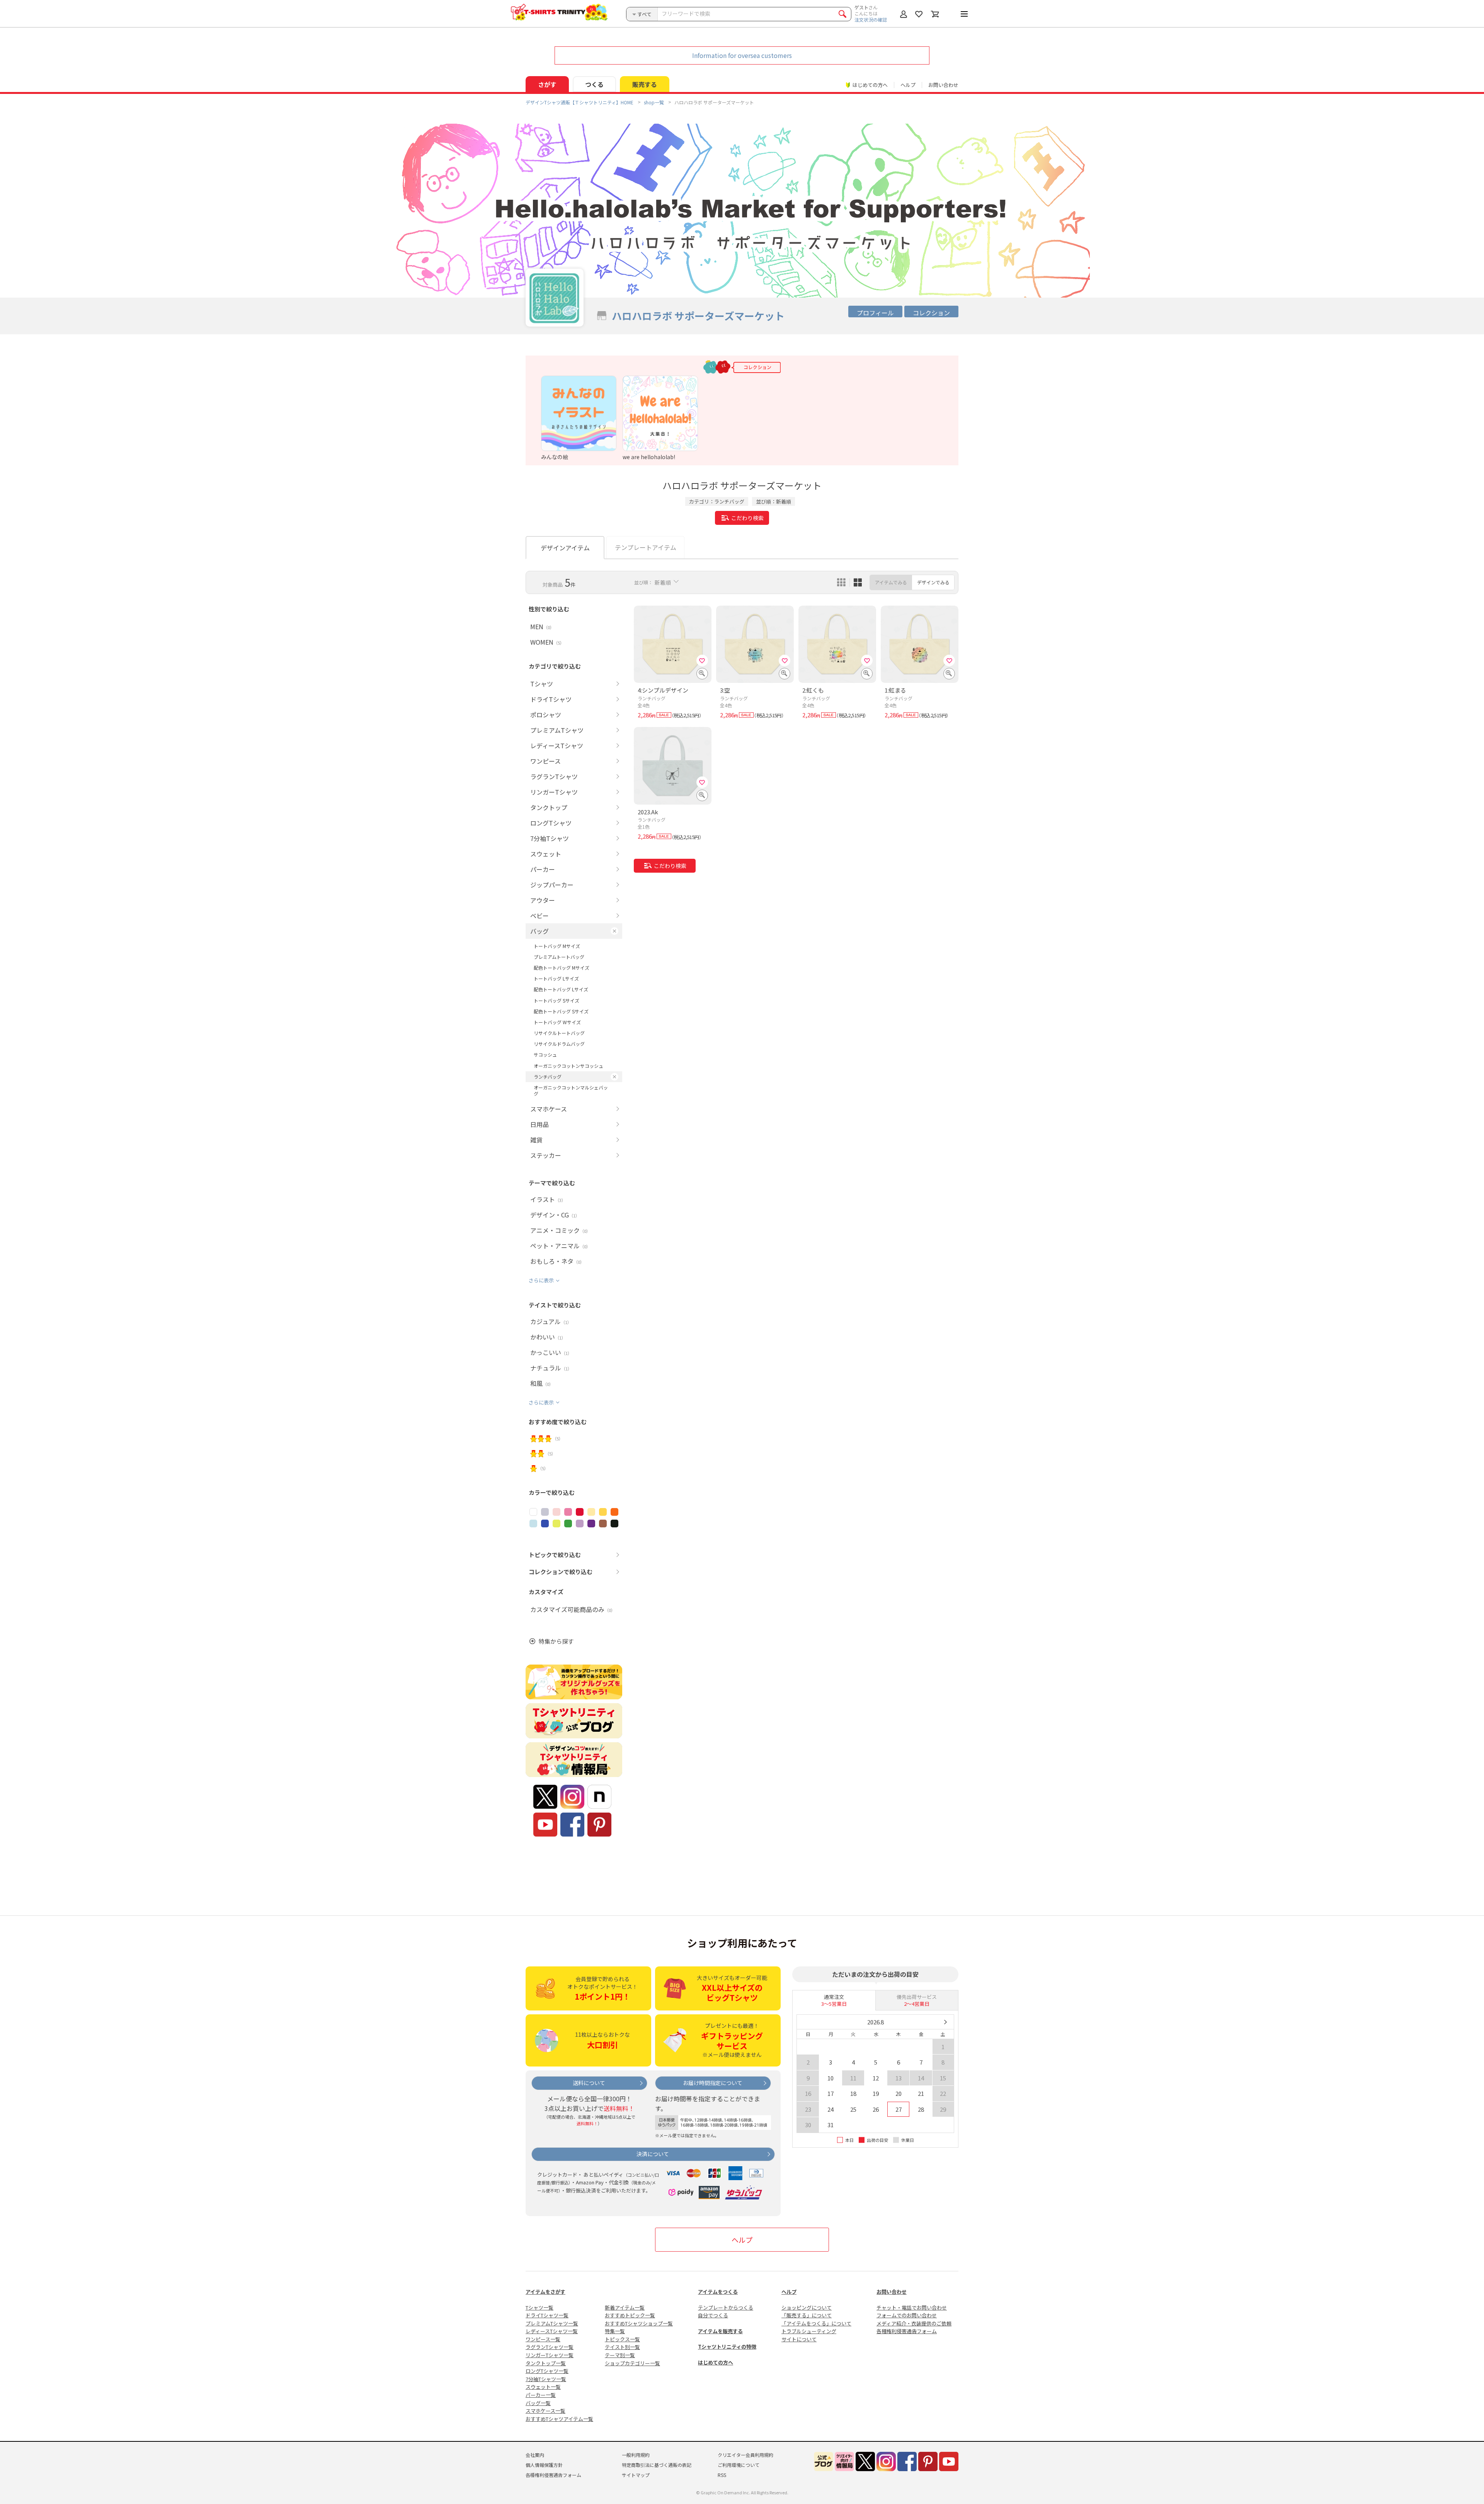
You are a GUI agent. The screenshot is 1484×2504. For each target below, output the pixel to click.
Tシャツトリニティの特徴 (727, 2347)
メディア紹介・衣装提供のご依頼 (914, 2323)
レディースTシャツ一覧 (552, 2331)
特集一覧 (615, 2331)
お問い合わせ (943, 85)
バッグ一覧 (538, 2403)
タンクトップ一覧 (546, 2363)
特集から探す (556, 1641)
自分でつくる (713, 2315)
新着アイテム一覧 (625, 2307)
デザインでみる (933, 582)
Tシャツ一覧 (539, 2307)
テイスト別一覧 (622, 2347)
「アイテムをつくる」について (816, 2323)
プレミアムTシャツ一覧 (552, 2323)
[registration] (702, 660)
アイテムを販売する (720, 2331)
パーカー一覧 (541, 2395)
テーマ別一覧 (620, 2355)
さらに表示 (541, 1280)
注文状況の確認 (871, 20)
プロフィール (875, 313)
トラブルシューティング (809, 2331)
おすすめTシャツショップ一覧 (639, 2323)
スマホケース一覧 (545, 2411)
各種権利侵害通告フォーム (907, 2331)
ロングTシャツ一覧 (547, 2371)
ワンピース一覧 (543, 2339)
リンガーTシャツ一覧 (550, 2355)
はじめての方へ (716, 2362)
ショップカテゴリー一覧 (632, 2363)
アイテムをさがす (545, 2292)
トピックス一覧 (622, 2339)
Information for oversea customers (742, 55)
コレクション (931, 313)
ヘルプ (908, 85)
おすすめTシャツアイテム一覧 (559, 2419)
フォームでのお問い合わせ (907, 2315)
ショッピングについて (807, 2307)
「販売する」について (807, 2315)
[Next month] (945, 2022)
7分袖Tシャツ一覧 (546, 2379)
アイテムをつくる (718, 2292)
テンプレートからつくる (726, 2307)
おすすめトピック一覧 (630, 2315)
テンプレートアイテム (646, 547)
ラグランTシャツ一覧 (550, 2347)
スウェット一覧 (543, 2387)
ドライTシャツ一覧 (547, 2315)
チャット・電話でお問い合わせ (912, 2307)
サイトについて (799, 2339)
